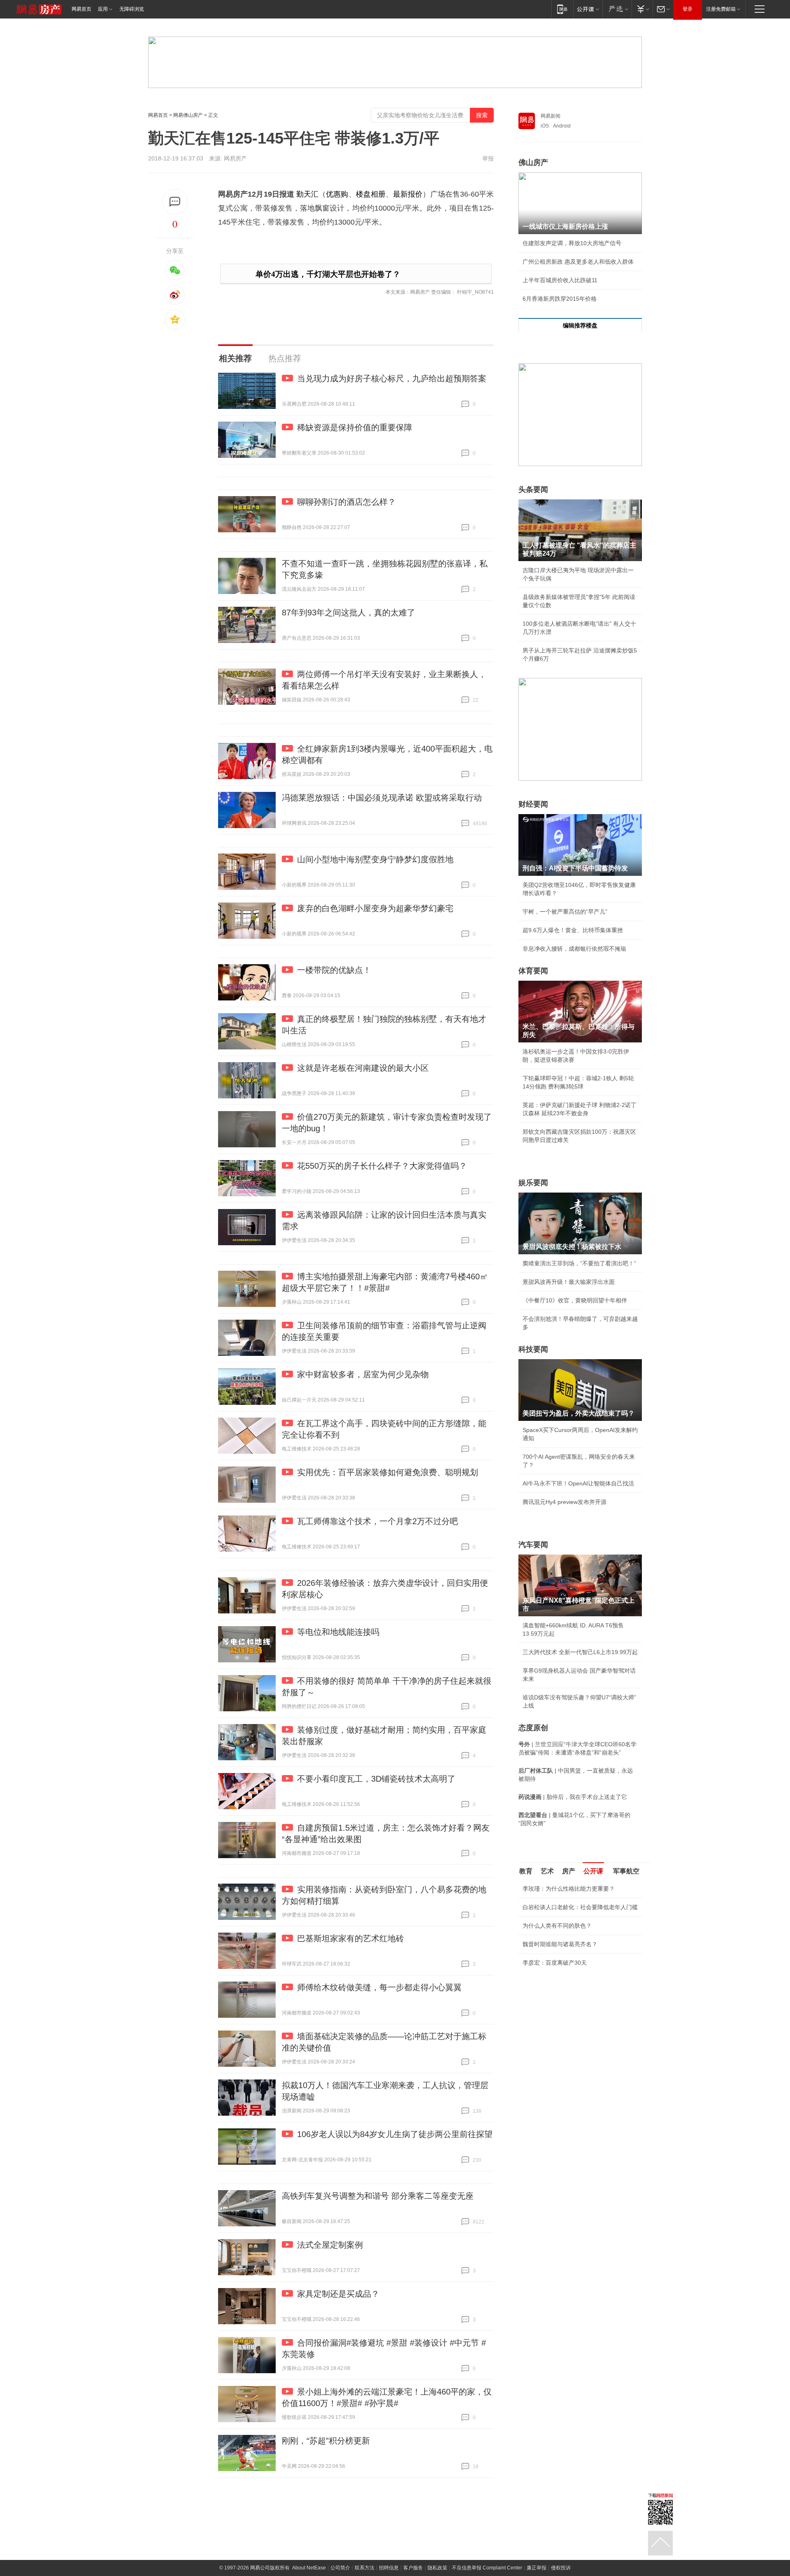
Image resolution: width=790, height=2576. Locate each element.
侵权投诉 (561, 2568)
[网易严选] (617, 9)
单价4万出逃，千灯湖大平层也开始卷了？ (328, 274)
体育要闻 (533, 971)
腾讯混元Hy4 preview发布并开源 (565, 1502)
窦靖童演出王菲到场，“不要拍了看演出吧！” (579, 1263)
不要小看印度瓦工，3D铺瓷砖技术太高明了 (376, 1779)
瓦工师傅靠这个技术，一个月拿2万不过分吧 (378, 1521)
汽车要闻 (533, 1545)
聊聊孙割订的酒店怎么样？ (346, 502)
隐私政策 (437, 2568)
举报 (488, 158)
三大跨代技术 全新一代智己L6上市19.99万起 (580, 1652)
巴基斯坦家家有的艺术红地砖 (351, 1938)
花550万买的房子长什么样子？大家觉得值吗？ (382, 1166)
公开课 (593, 1871)
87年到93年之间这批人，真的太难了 (349, 613)
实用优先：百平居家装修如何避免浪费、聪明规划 (388, 1472)
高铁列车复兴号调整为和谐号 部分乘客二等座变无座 (378, 2196)
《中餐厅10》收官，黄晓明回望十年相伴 (575, 1300)
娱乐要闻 (533, 1183)
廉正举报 (537, 2568)
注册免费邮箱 (721, 9)
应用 (103, 9)
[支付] (642, 9)
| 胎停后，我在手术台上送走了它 (573, 1797)
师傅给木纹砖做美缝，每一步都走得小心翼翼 (379, 1987)
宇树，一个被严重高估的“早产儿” (565, 912)
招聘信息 (389, 2568)
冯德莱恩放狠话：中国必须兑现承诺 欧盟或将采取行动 (382, 798)
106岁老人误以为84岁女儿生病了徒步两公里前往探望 (395, 2134)
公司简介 (340, 2568)
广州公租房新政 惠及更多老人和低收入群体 (578, 262)
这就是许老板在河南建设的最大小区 (363, 1068)
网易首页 (81, 9)
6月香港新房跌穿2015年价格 (560, 299)
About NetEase (309, 2568)
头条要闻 (533, 490)
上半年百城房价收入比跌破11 (560, 280)
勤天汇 (307, 194)
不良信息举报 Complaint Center (487, 2568)
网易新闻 (551, 116)
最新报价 (408, 194)
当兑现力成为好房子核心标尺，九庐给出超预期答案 (392, 378)
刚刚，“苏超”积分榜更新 (326, 2441)
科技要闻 (533, 1349)
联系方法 (365, 2568)
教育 (526, 1871)
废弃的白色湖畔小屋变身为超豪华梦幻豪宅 (375, 908)
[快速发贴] (175, 202)
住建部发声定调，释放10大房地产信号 (572, 243)
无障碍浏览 (132, 9)
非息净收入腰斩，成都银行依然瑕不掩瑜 (574, 949)
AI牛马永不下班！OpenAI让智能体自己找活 (578, 1483)
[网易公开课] (588, 9)
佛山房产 (533, 162)
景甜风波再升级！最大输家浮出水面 (569, 1282)
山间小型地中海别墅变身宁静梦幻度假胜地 (375, 859)
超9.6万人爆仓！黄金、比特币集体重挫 (573, 930)
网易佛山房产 (188, 115)
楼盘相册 (371, 194)
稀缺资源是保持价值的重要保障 (355, 427)
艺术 (547, 1871)
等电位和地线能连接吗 (338, 1632)
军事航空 (626, 1871)
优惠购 (337, 194)
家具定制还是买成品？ (338, 2294)
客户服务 (413, 2568)
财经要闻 (533, 804)
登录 (688, 9)
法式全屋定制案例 (330, 2245)
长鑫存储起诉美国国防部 (554, 1974)
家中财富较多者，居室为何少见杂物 (363, 1374)
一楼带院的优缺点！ (334, 970)
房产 (569, 1871)
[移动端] (562, 9)
